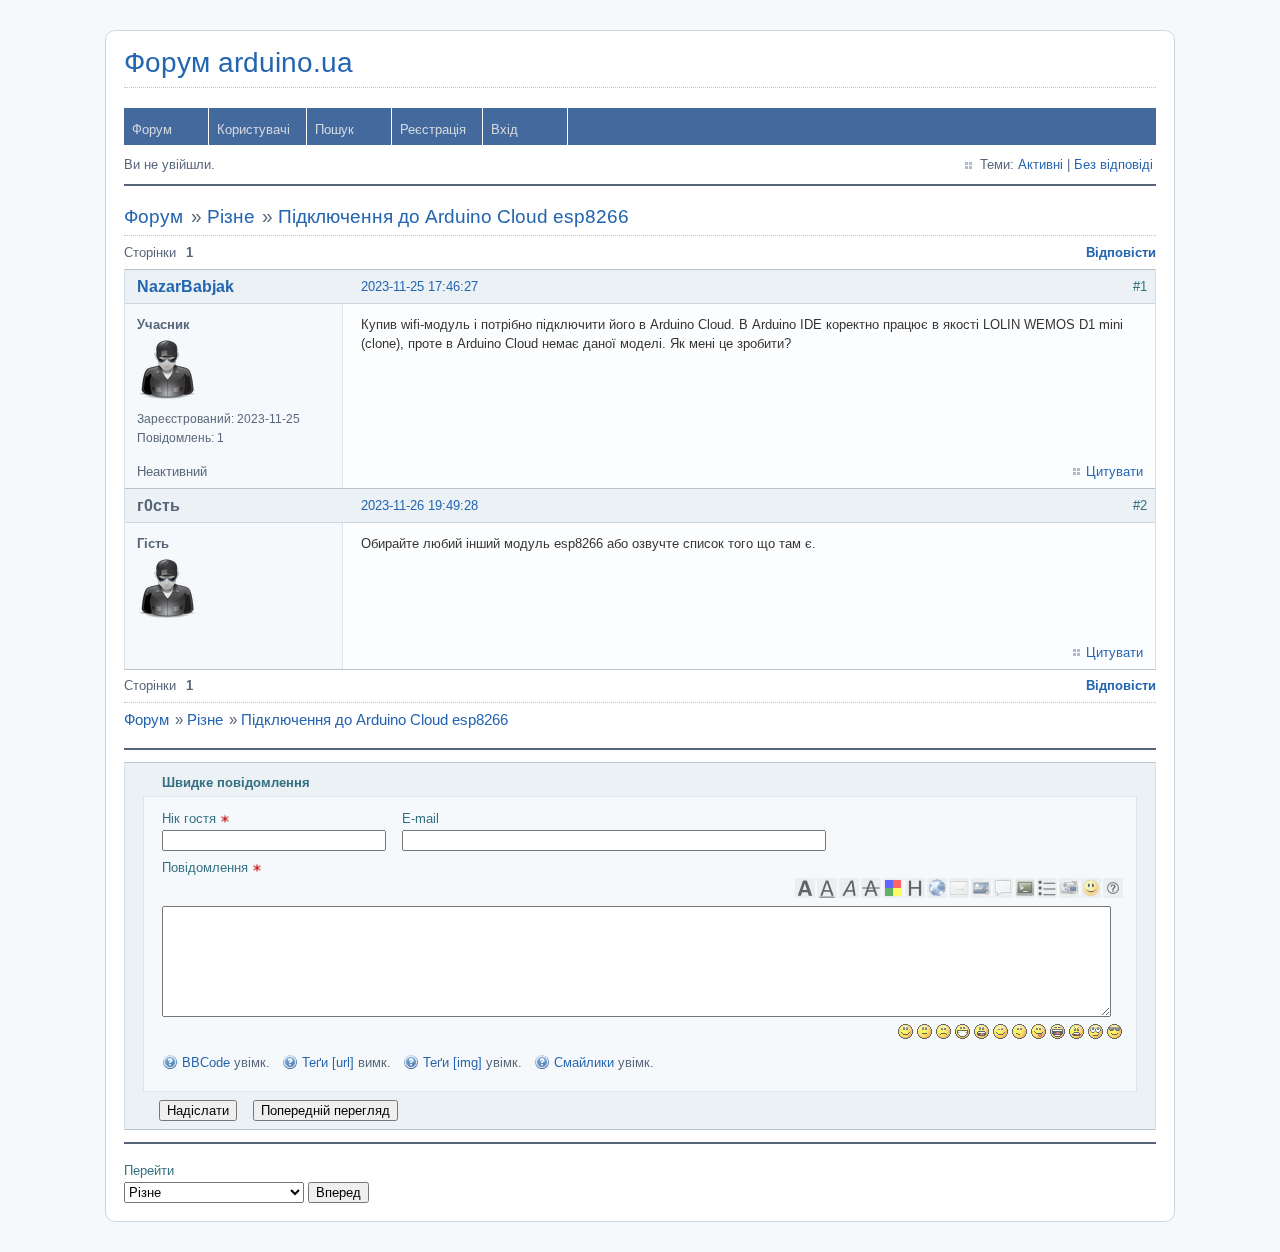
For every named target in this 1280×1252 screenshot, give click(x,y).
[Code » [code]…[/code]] (1025, 888)
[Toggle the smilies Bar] (1091, 888)
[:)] (905, 1031)
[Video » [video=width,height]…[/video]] (1069, 888)
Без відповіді (1113, 164)
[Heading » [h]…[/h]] (915, 888)
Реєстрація (433, 129)
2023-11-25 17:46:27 (419, 286)
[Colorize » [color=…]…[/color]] (893, 888)
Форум (152, 129)
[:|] (924, 1031)
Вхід (504, 129)
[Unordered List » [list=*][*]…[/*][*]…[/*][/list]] (1047, 888)
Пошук (334, 129)
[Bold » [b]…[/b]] (805, 888)
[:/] (1019, 1031)
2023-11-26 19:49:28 (419, 505)
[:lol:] (1057, 1031)
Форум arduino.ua (238, 62)
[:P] (1038, 1031)
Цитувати (1114, 471)
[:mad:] (1076, 1031)
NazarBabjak (185, 286)
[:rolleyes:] (1095, 1031)
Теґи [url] (328, 1062)
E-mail (420, 818)
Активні (1040, 164)
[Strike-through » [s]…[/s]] (871, 888)
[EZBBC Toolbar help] (1113, 888)
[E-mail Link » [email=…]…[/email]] (959, 888)
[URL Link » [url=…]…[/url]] (937, 888)
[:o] (981, 1031)
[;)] (1000, 1031)
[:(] (943, 1031)
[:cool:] (1114, 1031)
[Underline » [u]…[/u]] (827, 888)
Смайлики (584, 1062)
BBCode (206, 1062)
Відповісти (1121, 252)
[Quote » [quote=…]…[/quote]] (1003, 888)
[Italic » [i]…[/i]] (849, 888)
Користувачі (253, 129)
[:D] (962, 1031)
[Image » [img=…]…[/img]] (981, 888)
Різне (231, 216)
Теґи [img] (452, 1062)
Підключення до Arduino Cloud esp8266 (453, 216)
